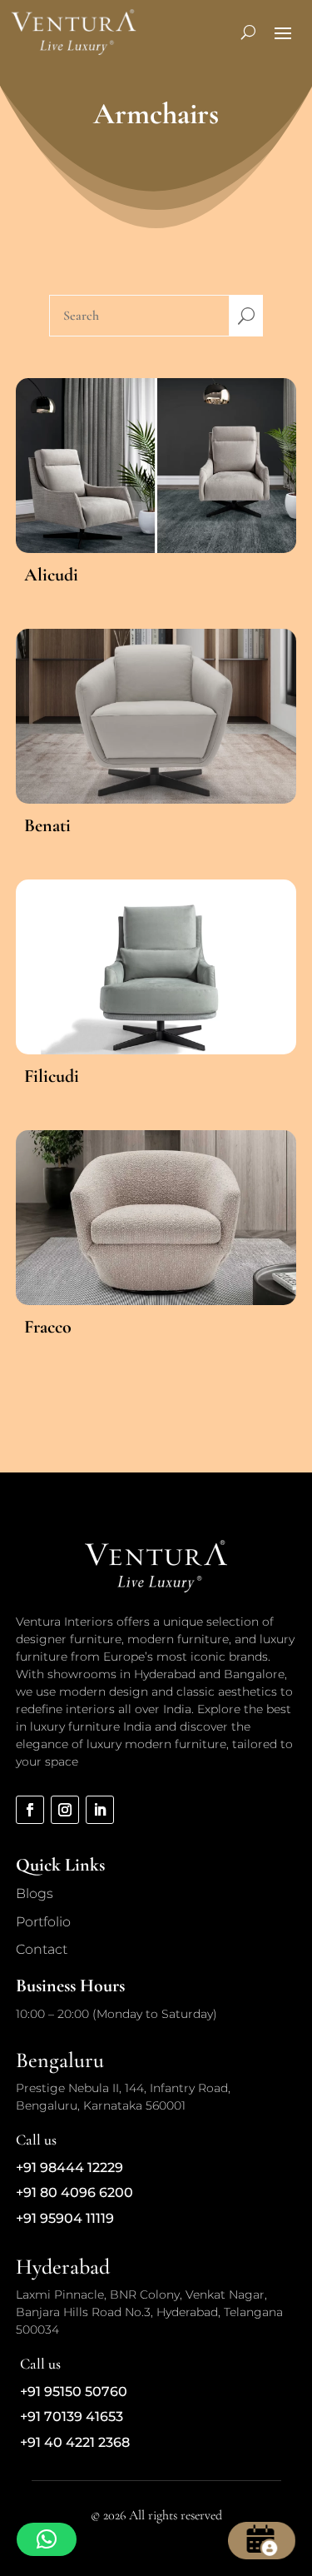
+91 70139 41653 (72, 2417)
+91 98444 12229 (69, 2167)
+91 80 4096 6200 (74, 2192)
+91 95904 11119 (65, 2218)
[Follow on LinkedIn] (100, 1810)
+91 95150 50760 (74, 2392)
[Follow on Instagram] (65, 1810)
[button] (47, 2539)
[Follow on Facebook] (30, 1810)
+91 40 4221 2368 (75, 2442)
